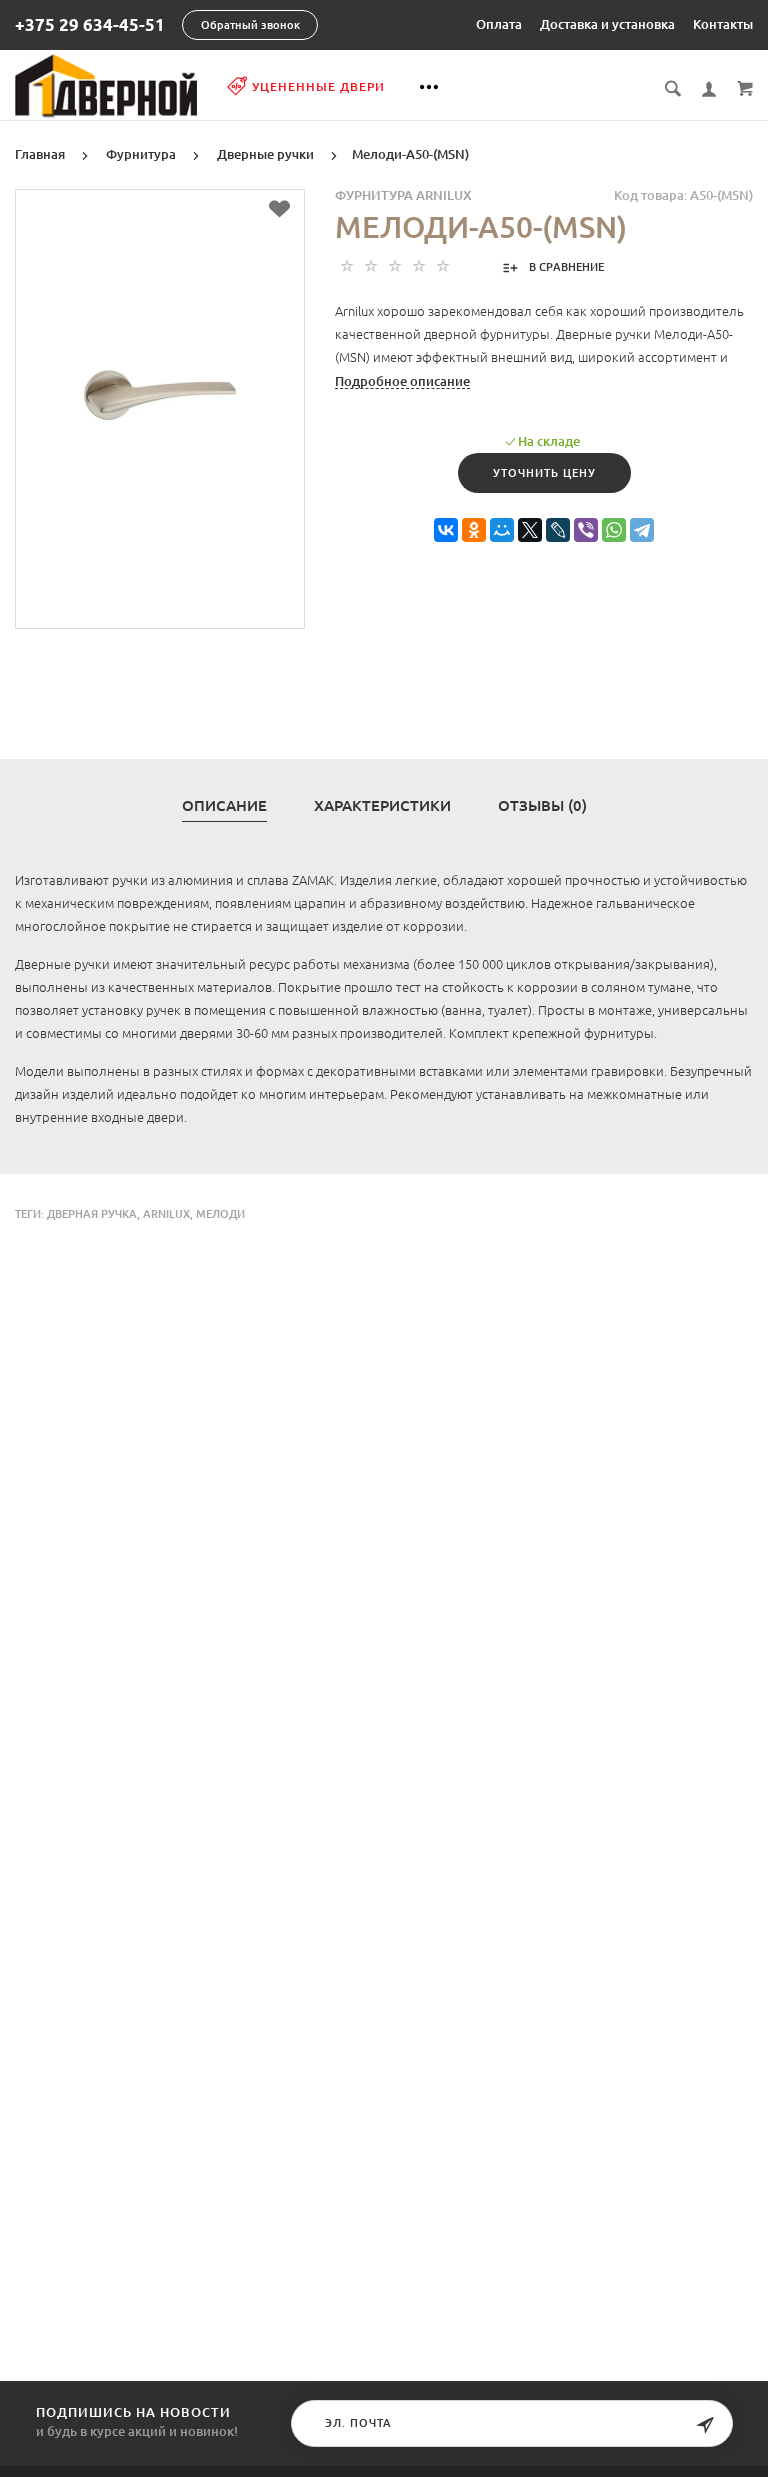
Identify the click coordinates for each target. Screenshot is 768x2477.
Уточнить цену (544, 473)
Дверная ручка (92, 1214)
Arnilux (166, 1214)
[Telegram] (642, 530)
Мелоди (220, 1214)
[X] (530, 530)
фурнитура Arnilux (403, 195)
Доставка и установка (607, 24)
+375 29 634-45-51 (90, 25)
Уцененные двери (318, 86)
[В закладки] (279, 209)
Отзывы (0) (542, 806)
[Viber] (586, 530)
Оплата (499, 24)
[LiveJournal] (558, 530)
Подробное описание (402, 381)
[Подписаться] (705, 2425)
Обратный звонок (250, 25)
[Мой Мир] (502, 530)
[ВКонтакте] (446, 530)
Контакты (723, 24)
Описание (224, 806)
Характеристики (382, 806)
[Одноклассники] (474, 530)
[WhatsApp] (614, 530)
